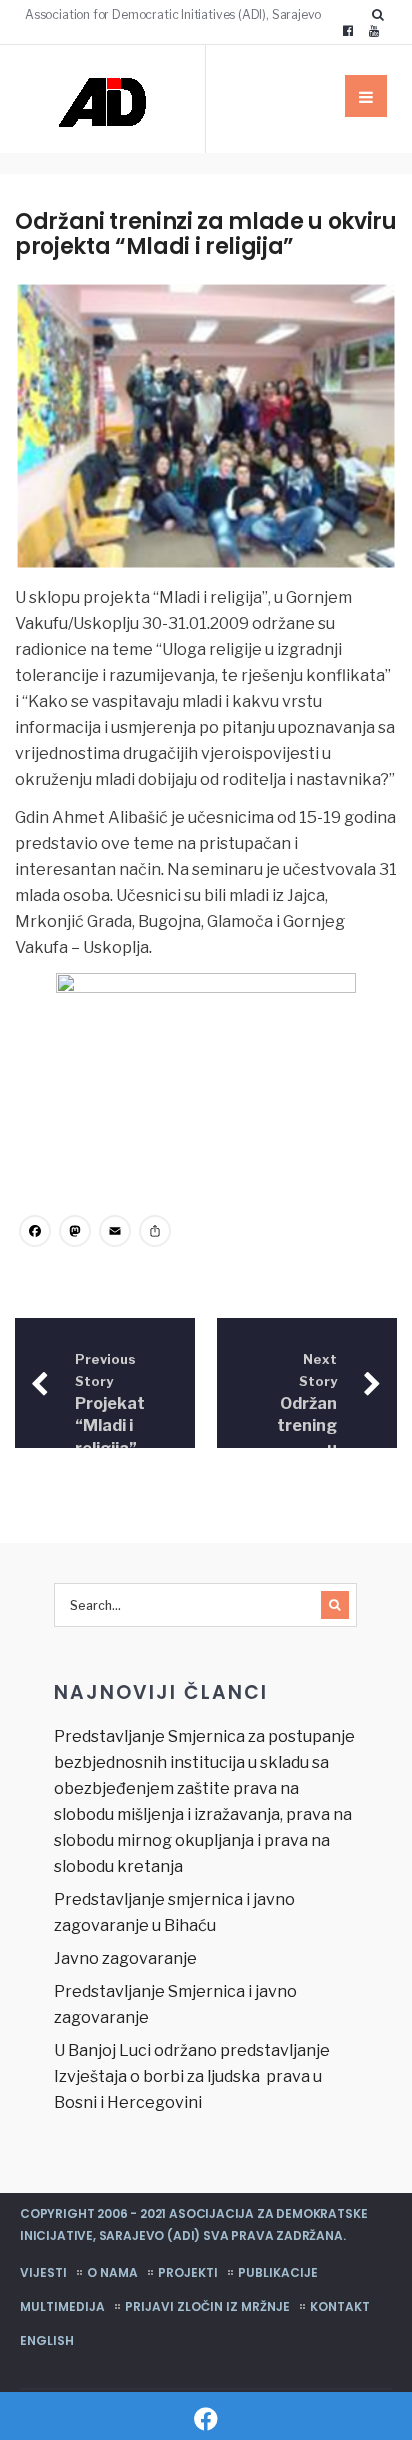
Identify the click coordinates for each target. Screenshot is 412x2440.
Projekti (188, 2272)
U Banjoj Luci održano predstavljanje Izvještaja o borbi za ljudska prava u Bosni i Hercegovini (192, 2076)
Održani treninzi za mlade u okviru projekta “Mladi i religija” (206, 234)
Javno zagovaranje (125, 1958)
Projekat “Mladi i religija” (110, 1405)
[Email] (115, 1233)
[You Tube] (374, 31)
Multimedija (62, 2306)
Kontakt (340, 2306)
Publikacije (278, 2272)
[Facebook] (348, 31)
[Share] (155, 1233)
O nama (112, 2272)
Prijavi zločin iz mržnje (207, 2306)
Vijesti (43, 2272)
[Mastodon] (75, 1233)
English (47, 2340)
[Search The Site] (382, 14)
